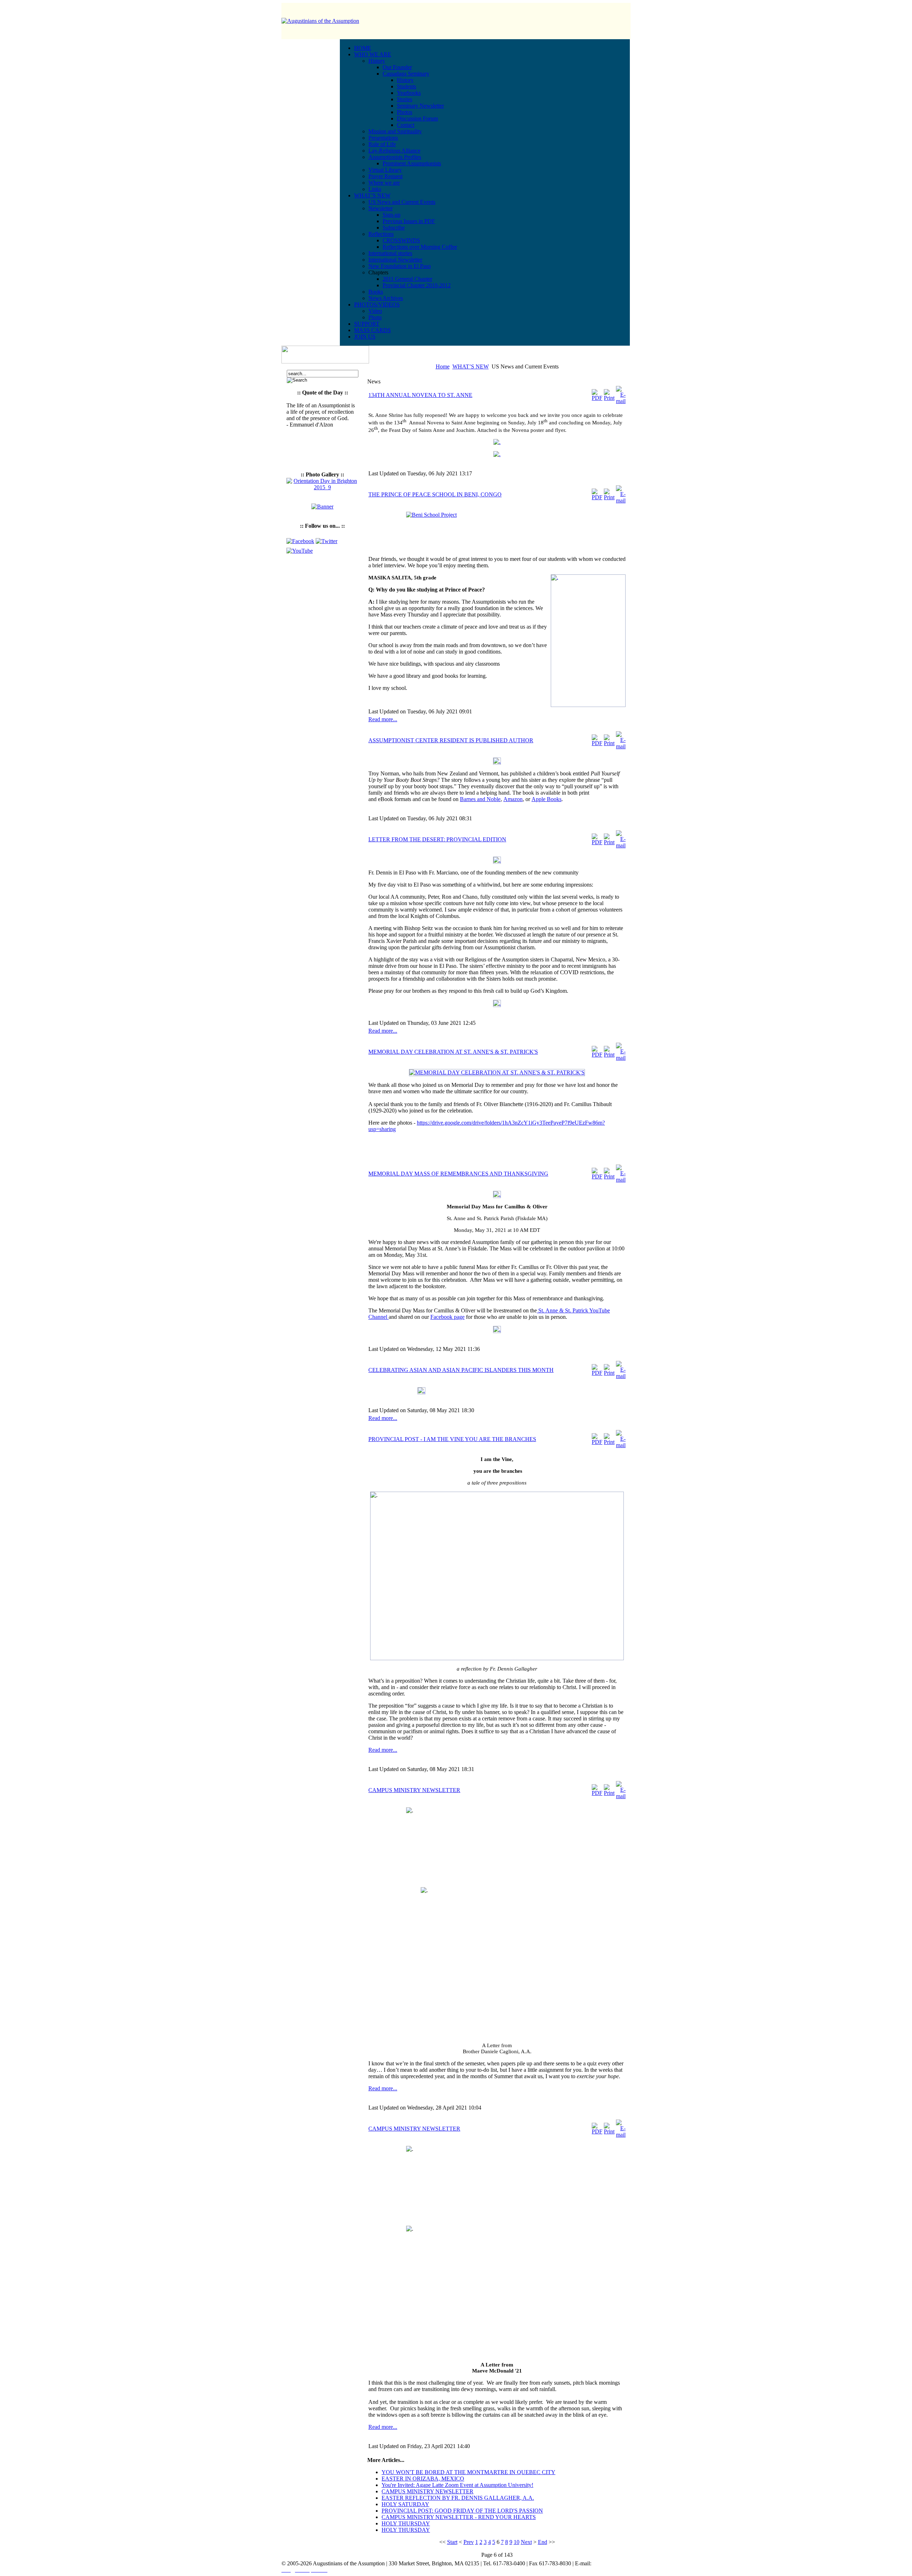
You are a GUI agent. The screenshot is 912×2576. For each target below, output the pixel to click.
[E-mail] (621, 401)
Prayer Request (385, 176)
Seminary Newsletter (420, 106)
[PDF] (597, 398)
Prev (469, 2542)
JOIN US (365, 337)
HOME (363, 48)
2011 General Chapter (407, 279)
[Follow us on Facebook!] (301, 541)
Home (443, 366)
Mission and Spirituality (395, 131)
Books (376, 292)
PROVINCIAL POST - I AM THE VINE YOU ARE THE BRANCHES (452, 1439)
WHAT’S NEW (471, 366)
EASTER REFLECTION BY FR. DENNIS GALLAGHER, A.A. (458, 2498)
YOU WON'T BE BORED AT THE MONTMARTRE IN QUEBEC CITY (468, 2472)
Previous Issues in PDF (409, 221)
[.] (497, 442)
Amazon (513, 799)
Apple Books (546, 799)
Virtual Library (385, 170)
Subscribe (394, 228)
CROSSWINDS (401, 240)
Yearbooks (409, 93)
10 (517, 2542)
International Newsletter (395, 260)
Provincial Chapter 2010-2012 (417, 285)
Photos (405, 112)
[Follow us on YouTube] (300, 551)
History (405, 80)
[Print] (609, 398)
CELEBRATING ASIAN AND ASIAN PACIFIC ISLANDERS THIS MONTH (461, 1370)
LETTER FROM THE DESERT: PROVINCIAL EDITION (437, 839)
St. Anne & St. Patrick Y (565, 1310)
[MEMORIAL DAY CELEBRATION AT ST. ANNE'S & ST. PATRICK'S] (497, 1072)
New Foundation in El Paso (400, 266)
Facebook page (447, 1317)
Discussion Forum (417, 118)
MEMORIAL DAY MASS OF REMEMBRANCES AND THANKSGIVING (458, 1174)
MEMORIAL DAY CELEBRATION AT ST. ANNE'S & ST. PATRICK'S (453, 1052)
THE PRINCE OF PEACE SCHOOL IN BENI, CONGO (435, 494)
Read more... (383, 719)
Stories (405, 99)
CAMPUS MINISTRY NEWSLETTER (414, 1790)
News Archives (386, 298)
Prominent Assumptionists (412, 163)
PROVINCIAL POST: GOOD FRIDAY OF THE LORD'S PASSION (462, 2511)
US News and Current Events (402, 202)
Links (375, 189)
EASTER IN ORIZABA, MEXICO (423, 2479)
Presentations (383, 138)
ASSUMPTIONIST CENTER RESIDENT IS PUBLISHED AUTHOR (451, 740)
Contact (406, 125)
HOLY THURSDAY (406, 2523)
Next (526, 2542)
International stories (390, 253)
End (543, 2542)
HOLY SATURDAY (405, 2504)
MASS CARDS (372, 330)
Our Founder (397, 67)
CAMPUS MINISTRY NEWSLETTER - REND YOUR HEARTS (459, 2517)
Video (375, 311)
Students (406, 86)
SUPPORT (367, 324)
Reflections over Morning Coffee (420, 247)
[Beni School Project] (497, 531)
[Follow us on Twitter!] (327, 541)
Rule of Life (382, 144)
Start (452, 2542)
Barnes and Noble (480, 799)
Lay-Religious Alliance (394, 151)
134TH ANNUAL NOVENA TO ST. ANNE (420, 395)
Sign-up (392, 215)
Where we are (384, 183)
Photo (375, 317)
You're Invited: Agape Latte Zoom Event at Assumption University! (457, 2485)
